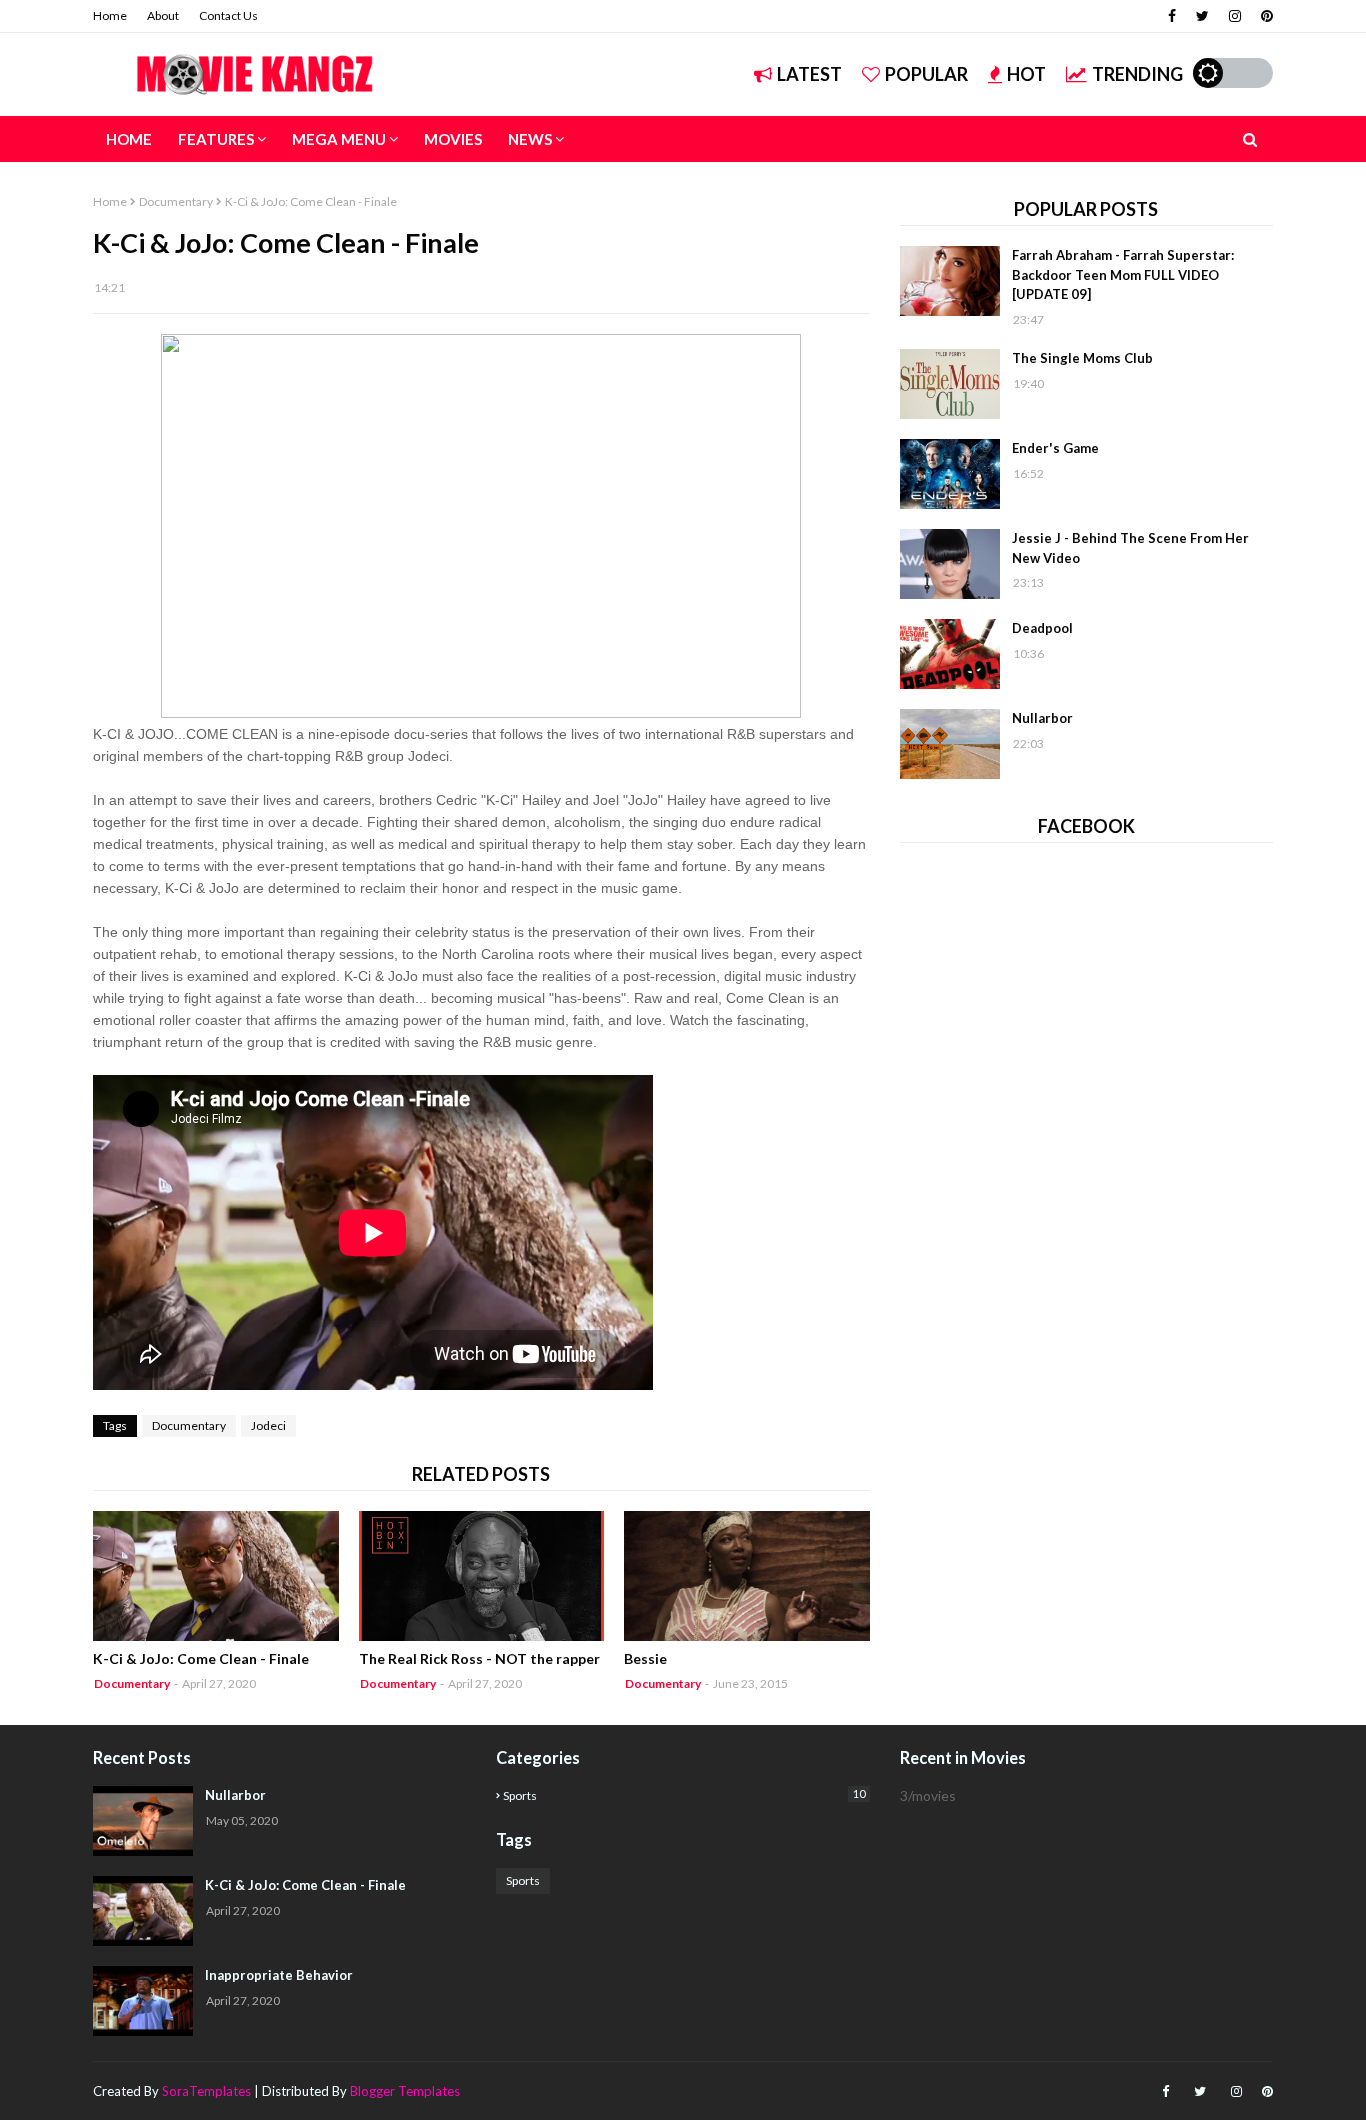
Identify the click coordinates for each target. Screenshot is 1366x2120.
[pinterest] (1264, 16)
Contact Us (228, 15)
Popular (926, 74)
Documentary (176, 201)
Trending (1137, 74)
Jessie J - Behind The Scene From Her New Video (1130, 548)
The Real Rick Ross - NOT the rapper (479, 1658)
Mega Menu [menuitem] (339, 139)
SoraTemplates (206, 2091)
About (163, 15)
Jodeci (268, 1425)
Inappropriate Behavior (279, 1975)
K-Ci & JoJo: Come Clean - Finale (201, 1658)
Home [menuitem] (129, 139)
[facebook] (1172, 16)
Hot (1026, 74)
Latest (809, 74)
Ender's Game (1055, 448)
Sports (683, 1795)
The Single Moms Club (1082, 358)
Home (110, 15)
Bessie (645, 1658)
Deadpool (1042, 628)
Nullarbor (1042, 718)
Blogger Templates (405, 2091)
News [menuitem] (530, 139)
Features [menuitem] (216, 139)
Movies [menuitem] (453, 139)
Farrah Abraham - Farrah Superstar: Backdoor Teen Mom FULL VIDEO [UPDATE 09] (1123, 274)
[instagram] (1235, 16)
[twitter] (1202, 16)
